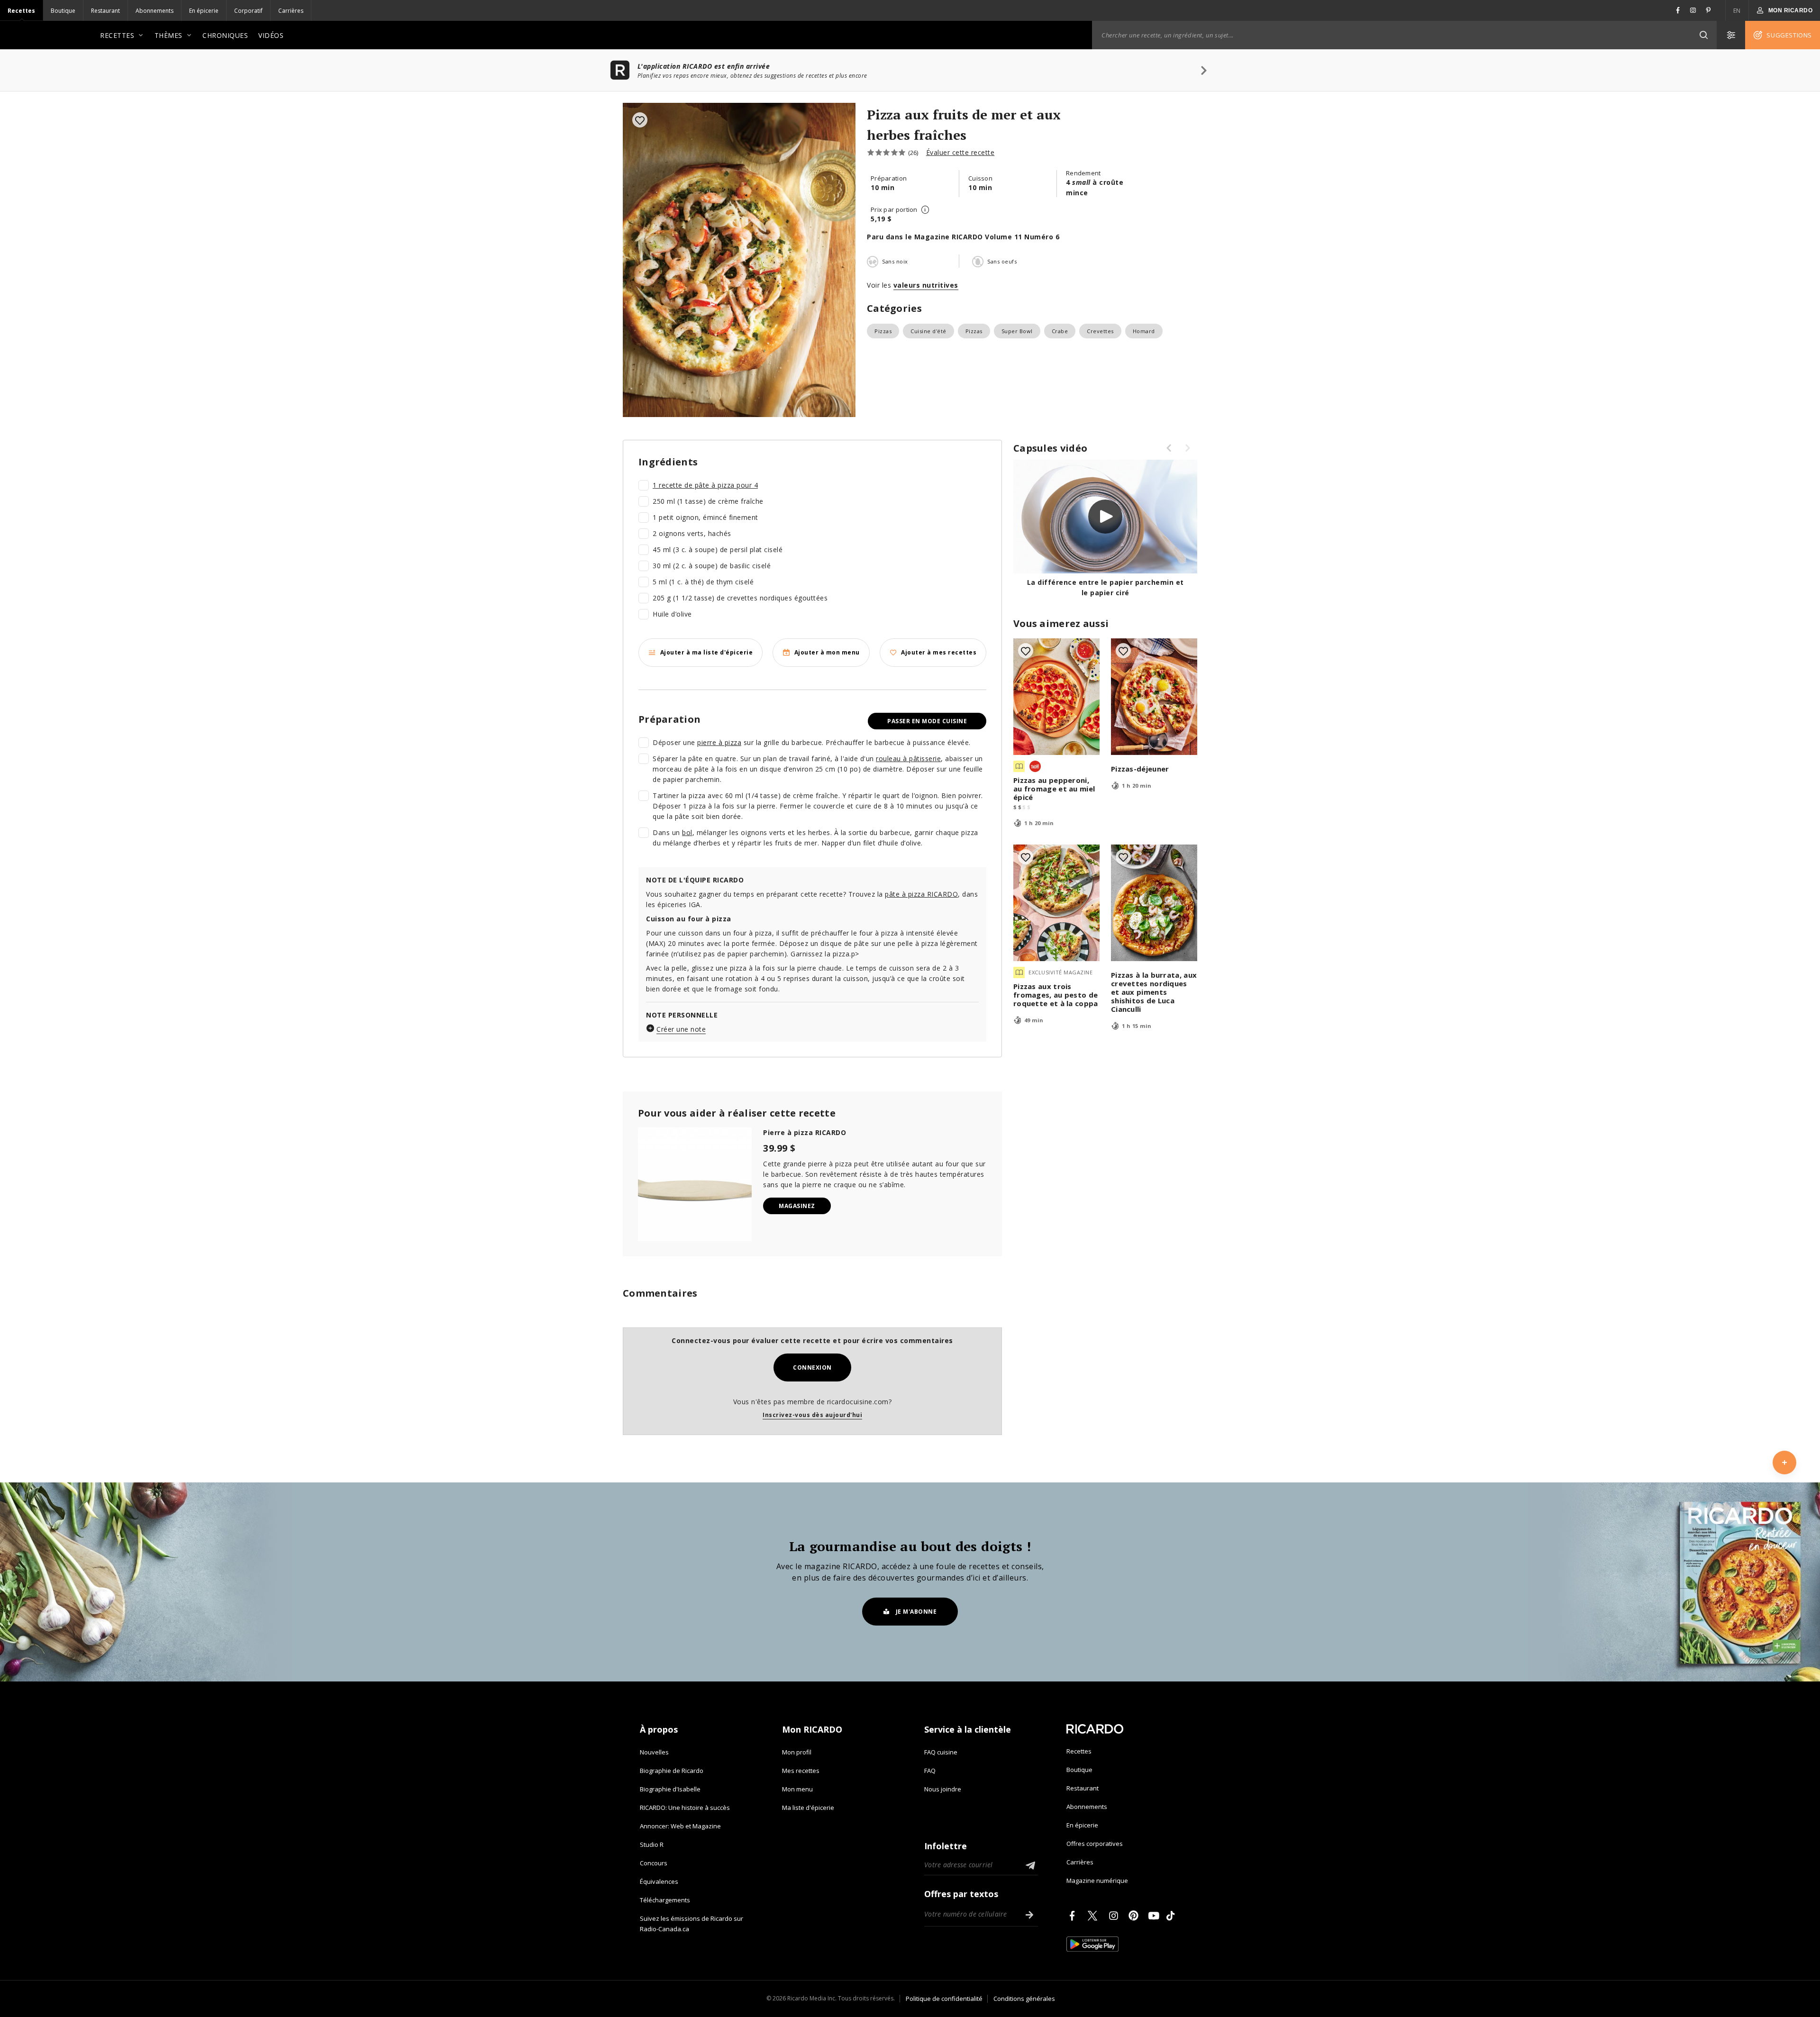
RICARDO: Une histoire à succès (685, 1808)
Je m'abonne (916, 1612)
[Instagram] (1115, 1916)
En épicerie (204, 11)
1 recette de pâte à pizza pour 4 (705, 485)
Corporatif (248, 11)
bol (687, 832)
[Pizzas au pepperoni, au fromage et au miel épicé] (1056, 697)
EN (1737, 11)
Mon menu (797, 1789)
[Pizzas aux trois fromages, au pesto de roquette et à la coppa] (1056, 903)
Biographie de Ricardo (672, 1771)
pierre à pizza (719, 742)
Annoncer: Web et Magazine (680, 1826)
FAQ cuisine (941, 1752)
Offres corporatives (1095, 1844)
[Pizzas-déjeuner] (1154, 697)
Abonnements (155, 11)
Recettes (21, 11)
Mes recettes (801, 1771)
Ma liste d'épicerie (808, 1808)
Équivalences (659, 1881)
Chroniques (225, 35)
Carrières (291, 11)
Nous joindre (943, 1789)
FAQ (930, 1771)
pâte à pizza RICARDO (921, 894)
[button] (1703, 35)
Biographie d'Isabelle (670, 1789)
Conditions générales (1024, 1999)
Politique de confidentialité (944, 1999)
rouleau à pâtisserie (908, 759)
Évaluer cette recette (960, 152)
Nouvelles (654, 1752)
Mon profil (797, 1752)
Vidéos (271, 35)
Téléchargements (665, 1900)
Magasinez (797, 1206)
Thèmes (168, 35)
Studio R (652, 1844)
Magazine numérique (1097, 1881)
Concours (654, 1863)
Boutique (63, 11)
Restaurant (105, 11)
